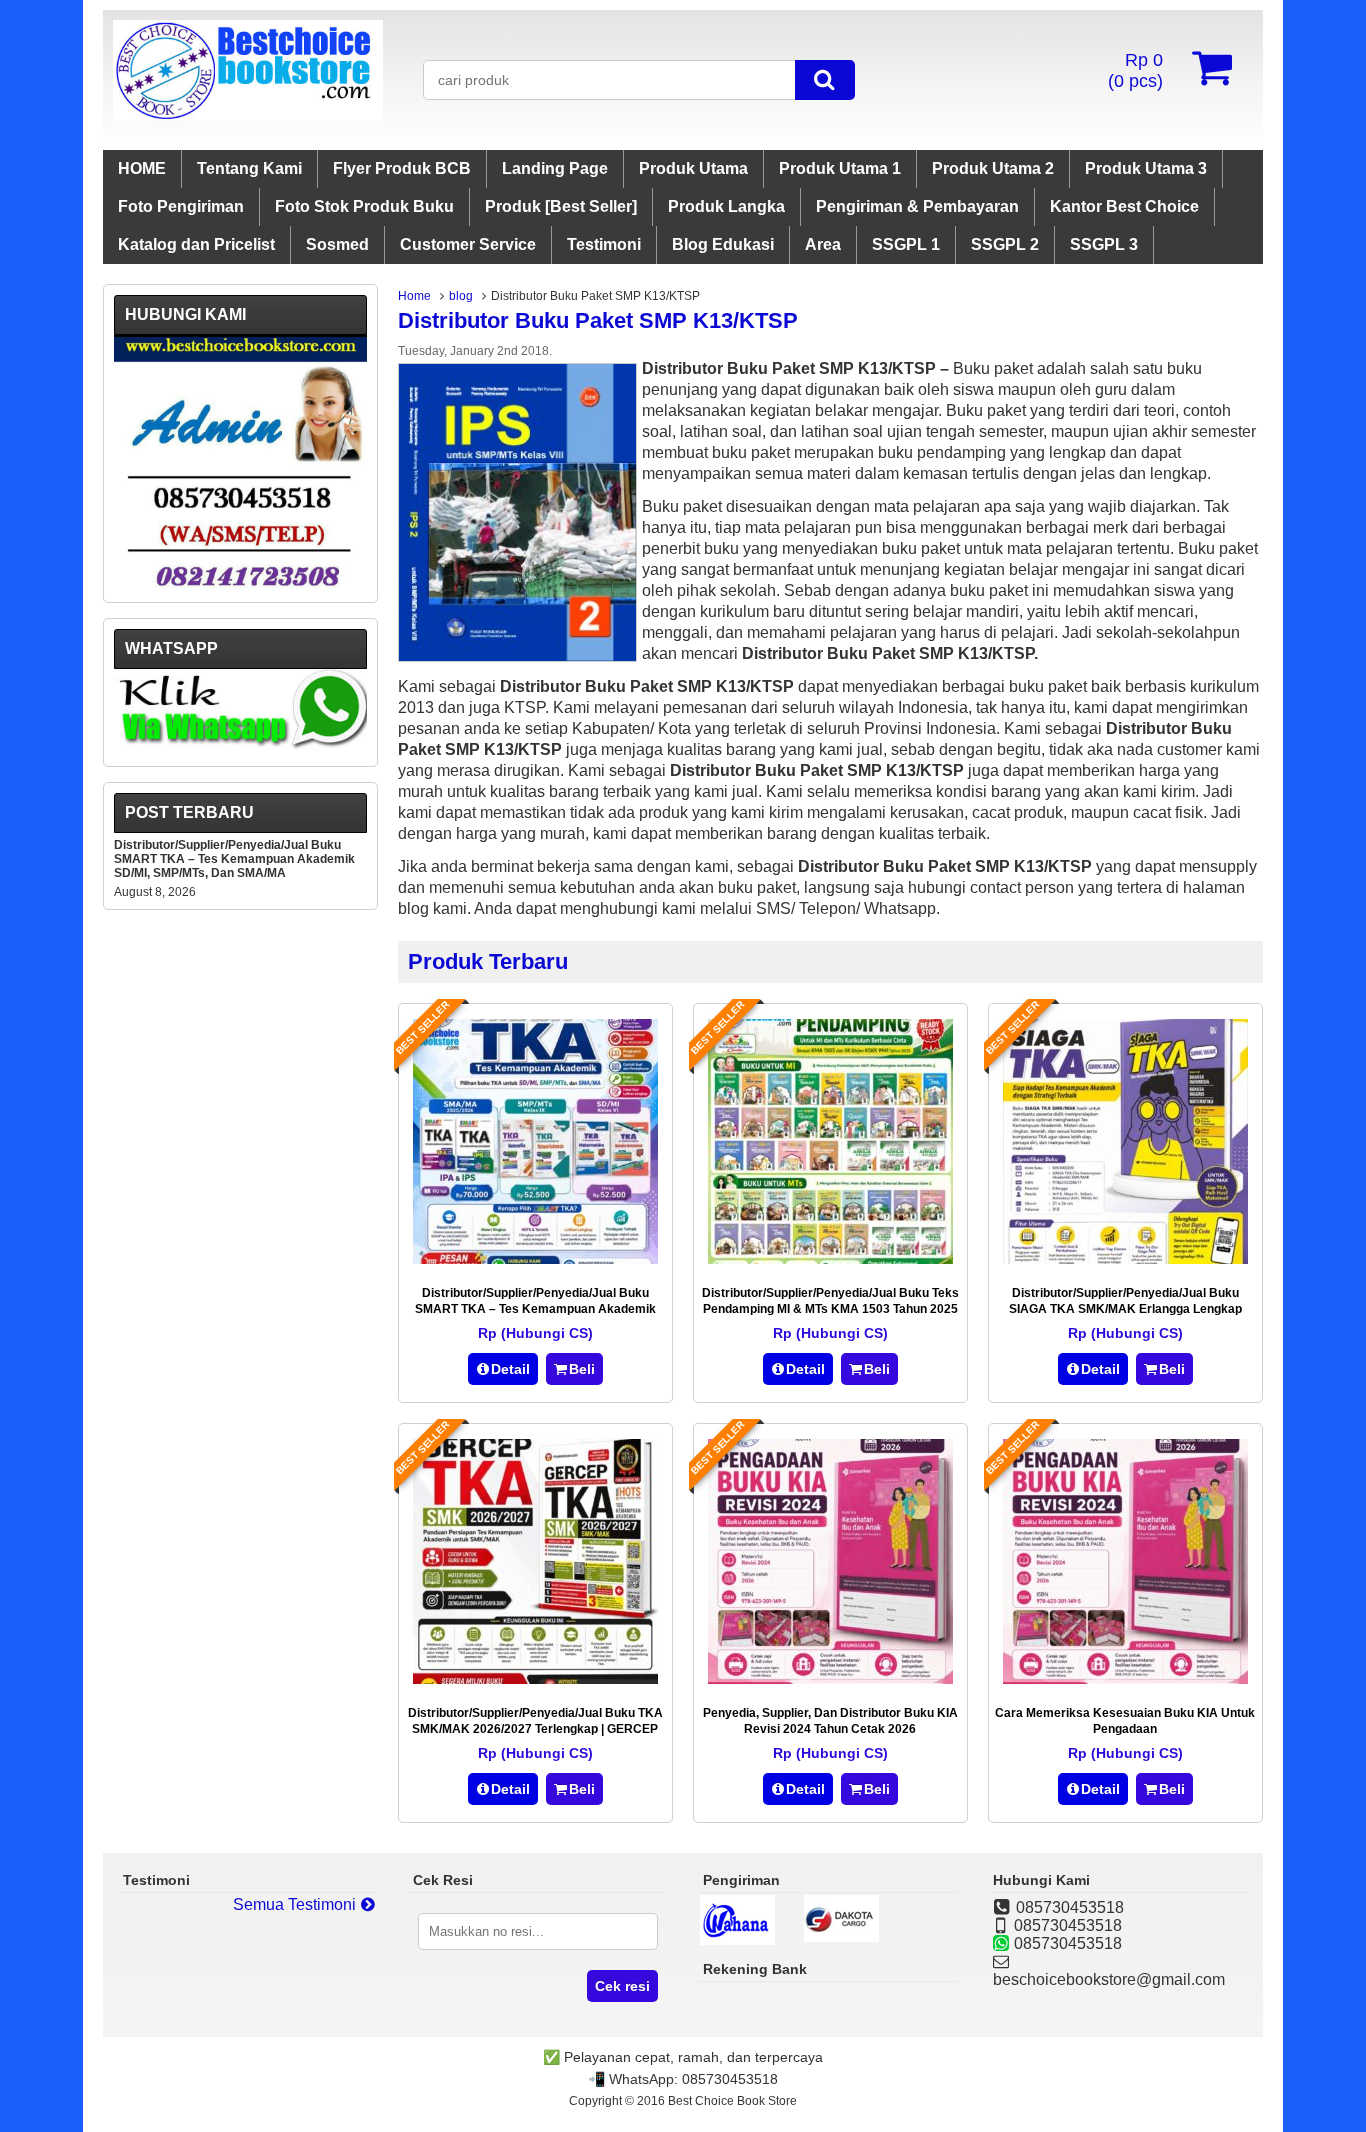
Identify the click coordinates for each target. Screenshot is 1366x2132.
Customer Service (468, 244)
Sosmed (337, 244)
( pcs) (1135, 70)
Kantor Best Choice (1124, 206)
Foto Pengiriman (181, 206)
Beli (582, 1369)
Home (414, 296)
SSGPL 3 (1104, 244)
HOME (142, 168)
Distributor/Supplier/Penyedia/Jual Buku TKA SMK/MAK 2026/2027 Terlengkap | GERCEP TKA (535, 1729)
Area (823, 244)
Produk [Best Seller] (561, 206)
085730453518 (730, 2079)
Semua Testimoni (296, 1904)
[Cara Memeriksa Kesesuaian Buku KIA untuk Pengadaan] (1125, 1678)
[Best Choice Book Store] (248, 115)
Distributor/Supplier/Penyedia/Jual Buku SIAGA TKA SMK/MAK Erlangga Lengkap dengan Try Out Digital (1125, 1309)
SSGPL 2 (1005, 244)
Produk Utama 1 (840, 168)
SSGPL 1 (906, 244)
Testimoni (604, 244)
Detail (510, 1369)
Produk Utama (693, 168)
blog (461, 296)
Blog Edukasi (723, 244)
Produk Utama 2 (993, 168)
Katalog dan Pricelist (196, 244)
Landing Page (555, 168)
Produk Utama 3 (1146, 168)
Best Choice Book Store (732, 2101)
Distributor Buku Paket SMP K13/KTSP (598, 320)
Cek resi (622, 1986)
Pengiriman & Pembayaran (917, 206)
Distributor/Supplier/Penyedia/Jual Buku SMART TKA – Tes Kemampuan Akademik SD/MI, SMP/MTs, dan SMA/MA (535, 1309)
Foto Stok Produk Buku (364, 206)
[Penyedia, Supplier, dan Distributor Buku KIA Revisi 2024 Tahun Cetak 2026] (830, 1678)
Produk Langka (726, 206)
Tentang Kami (249, 168)
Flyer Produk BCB (402, 168)
